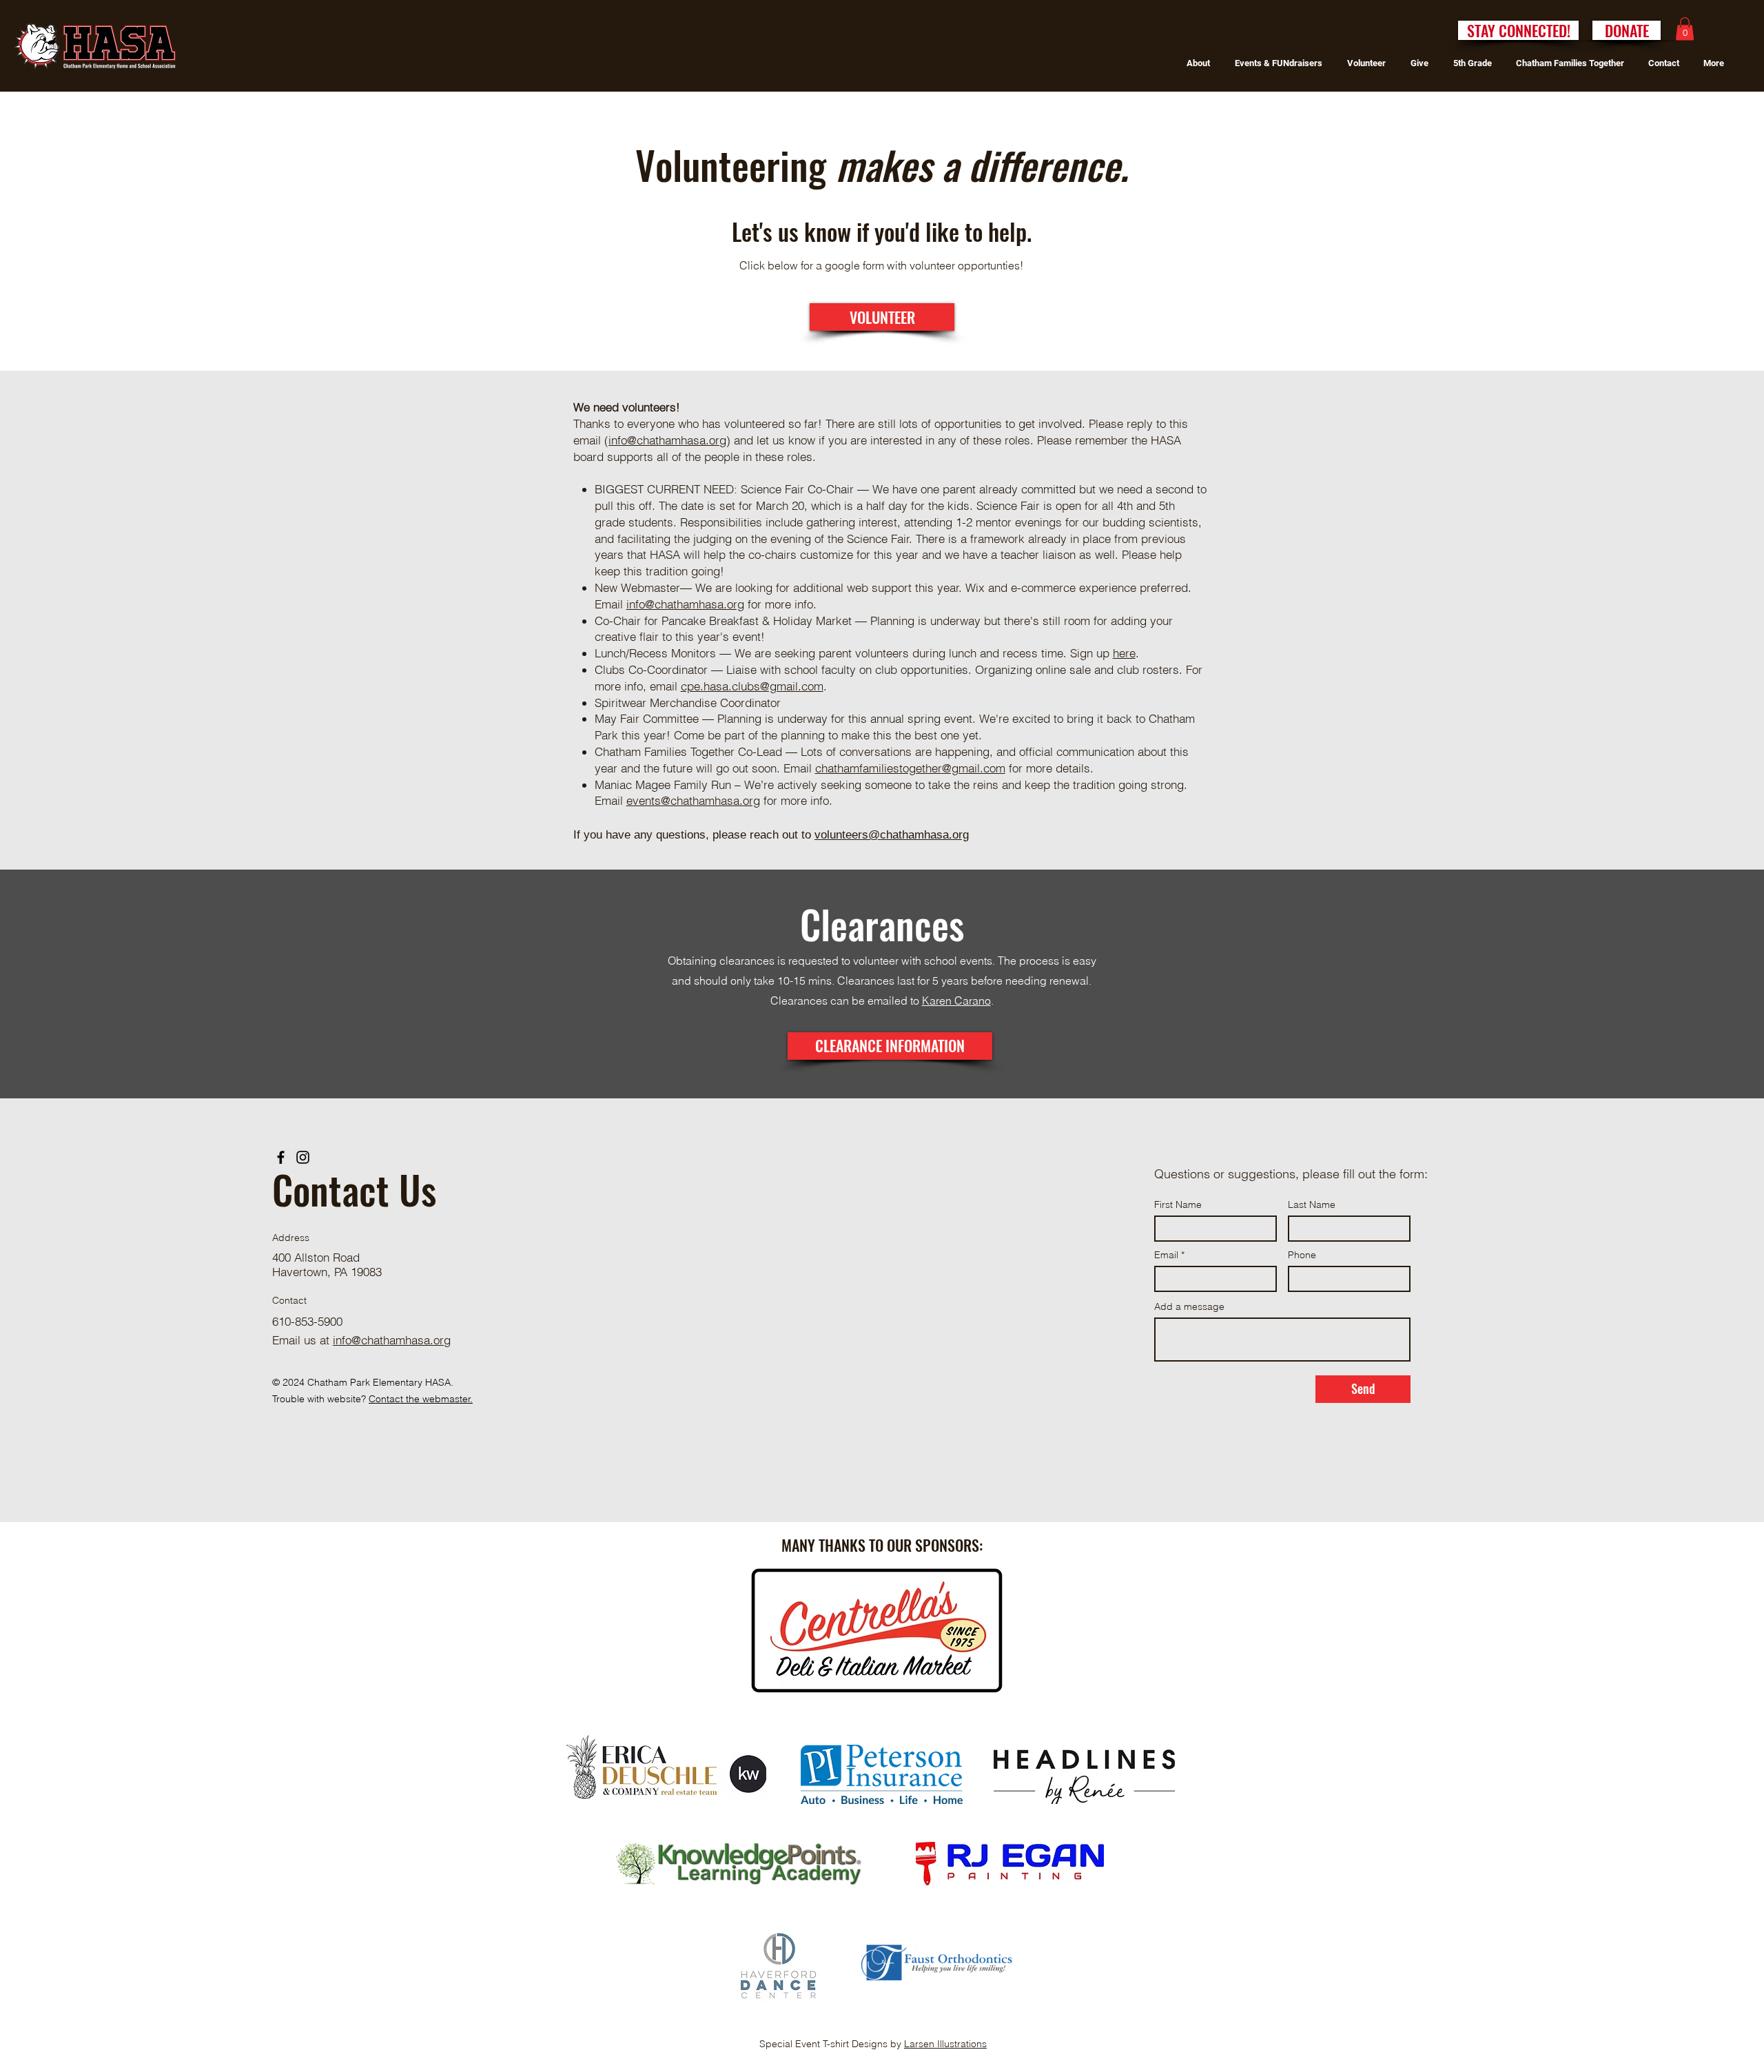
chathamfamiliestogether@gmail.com (910, 768)
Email (1166, 1255)
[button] (1685, 29)
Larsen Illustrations (945, 2044)
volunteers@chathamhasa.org (892, 835)
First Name (1178, 1204)
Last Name (1312, 1204)
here (1124, 653)
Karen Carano (956, 1001)
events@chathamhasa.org (693, 800)
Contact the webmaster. (421, 1399)
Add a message (1189, 1306)
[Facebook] (281, 1157)
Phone (1302, 1255)
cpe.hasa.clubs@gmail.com (752, 686)
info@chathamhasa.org (667, 440)
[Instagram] (303, 1157)
